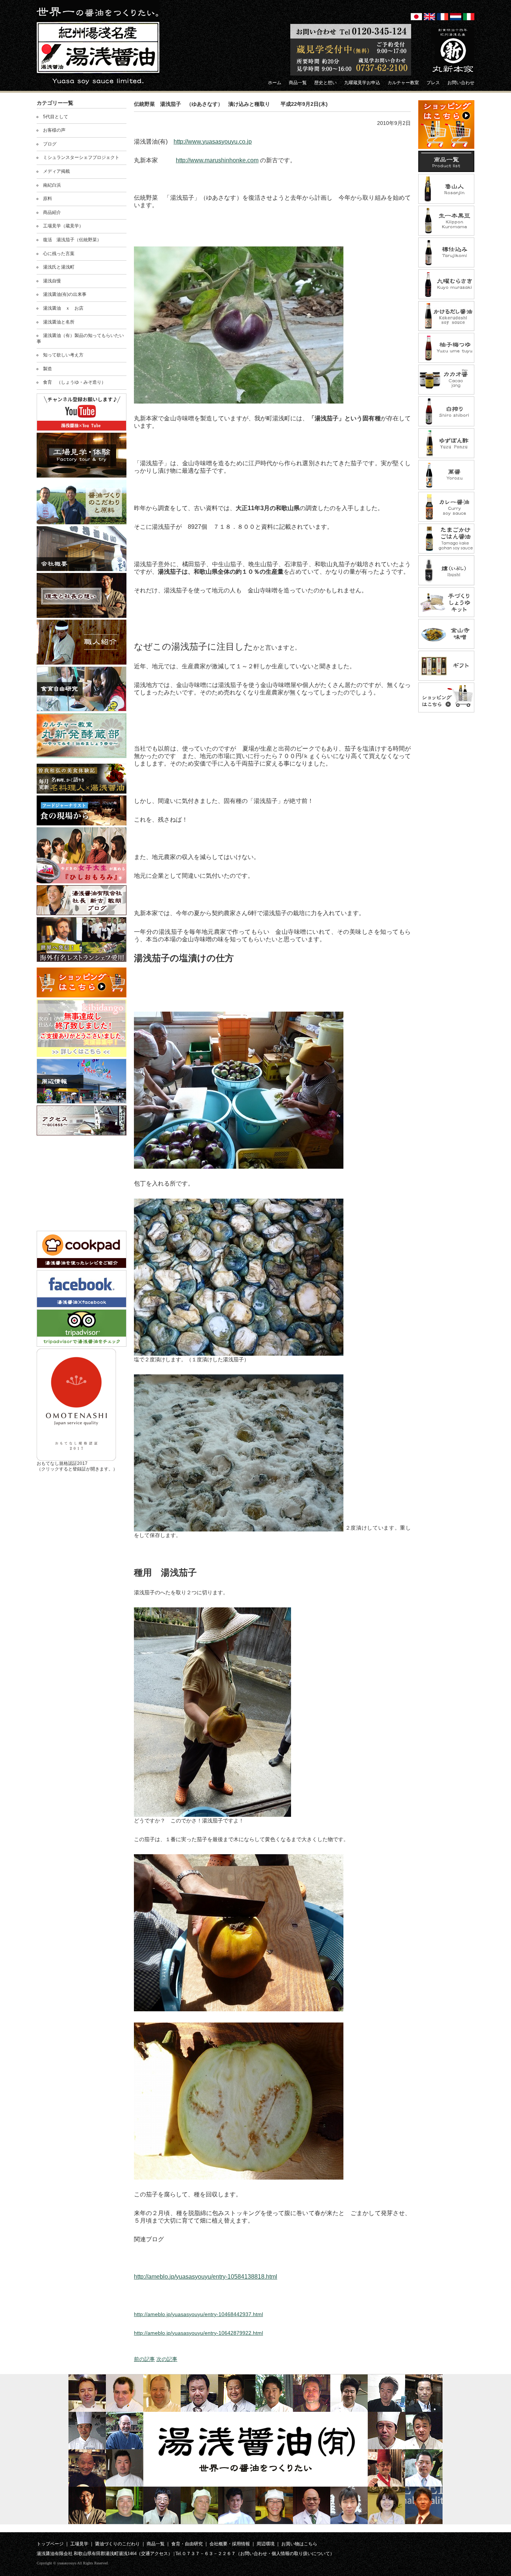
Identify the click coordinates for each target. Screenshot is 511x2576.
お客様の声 (54, 130)
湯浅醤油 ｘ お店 (63, 308)
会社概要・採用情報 (230, 2544)
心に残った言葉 (59, 254)
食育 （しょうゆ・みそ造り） (74, 382)
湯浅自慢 (52, 281)
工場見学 (79, 2544)
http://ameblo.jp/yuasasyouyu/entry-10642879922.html (198, 2333)
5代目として (56, 117)
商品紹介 (52, 212)
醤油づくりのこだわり (117, 2544)
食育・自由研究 (187, 2544)
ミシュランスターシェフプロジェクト (81, 157)
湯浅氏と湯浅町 (59, 267)
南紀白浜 (52, 185)
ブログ (50, 144)
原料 (48, 199)
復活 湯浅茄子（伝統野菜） (72, 240)
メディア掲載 (56, 171)
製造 (48, 369)
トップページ (50, 2544)
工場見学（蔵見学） (63, 226)
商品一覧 (156, 2544)
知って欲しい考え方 (63, 355)
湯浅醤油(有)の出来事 (65, 294)
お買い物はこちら (299, 2544)
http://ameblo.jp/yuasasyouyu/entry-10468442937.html (198, 2314)
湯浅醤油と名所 (59, 322)
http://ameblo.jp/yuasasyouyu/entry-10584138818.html (206, 2277)
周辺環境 (266, 2544)
